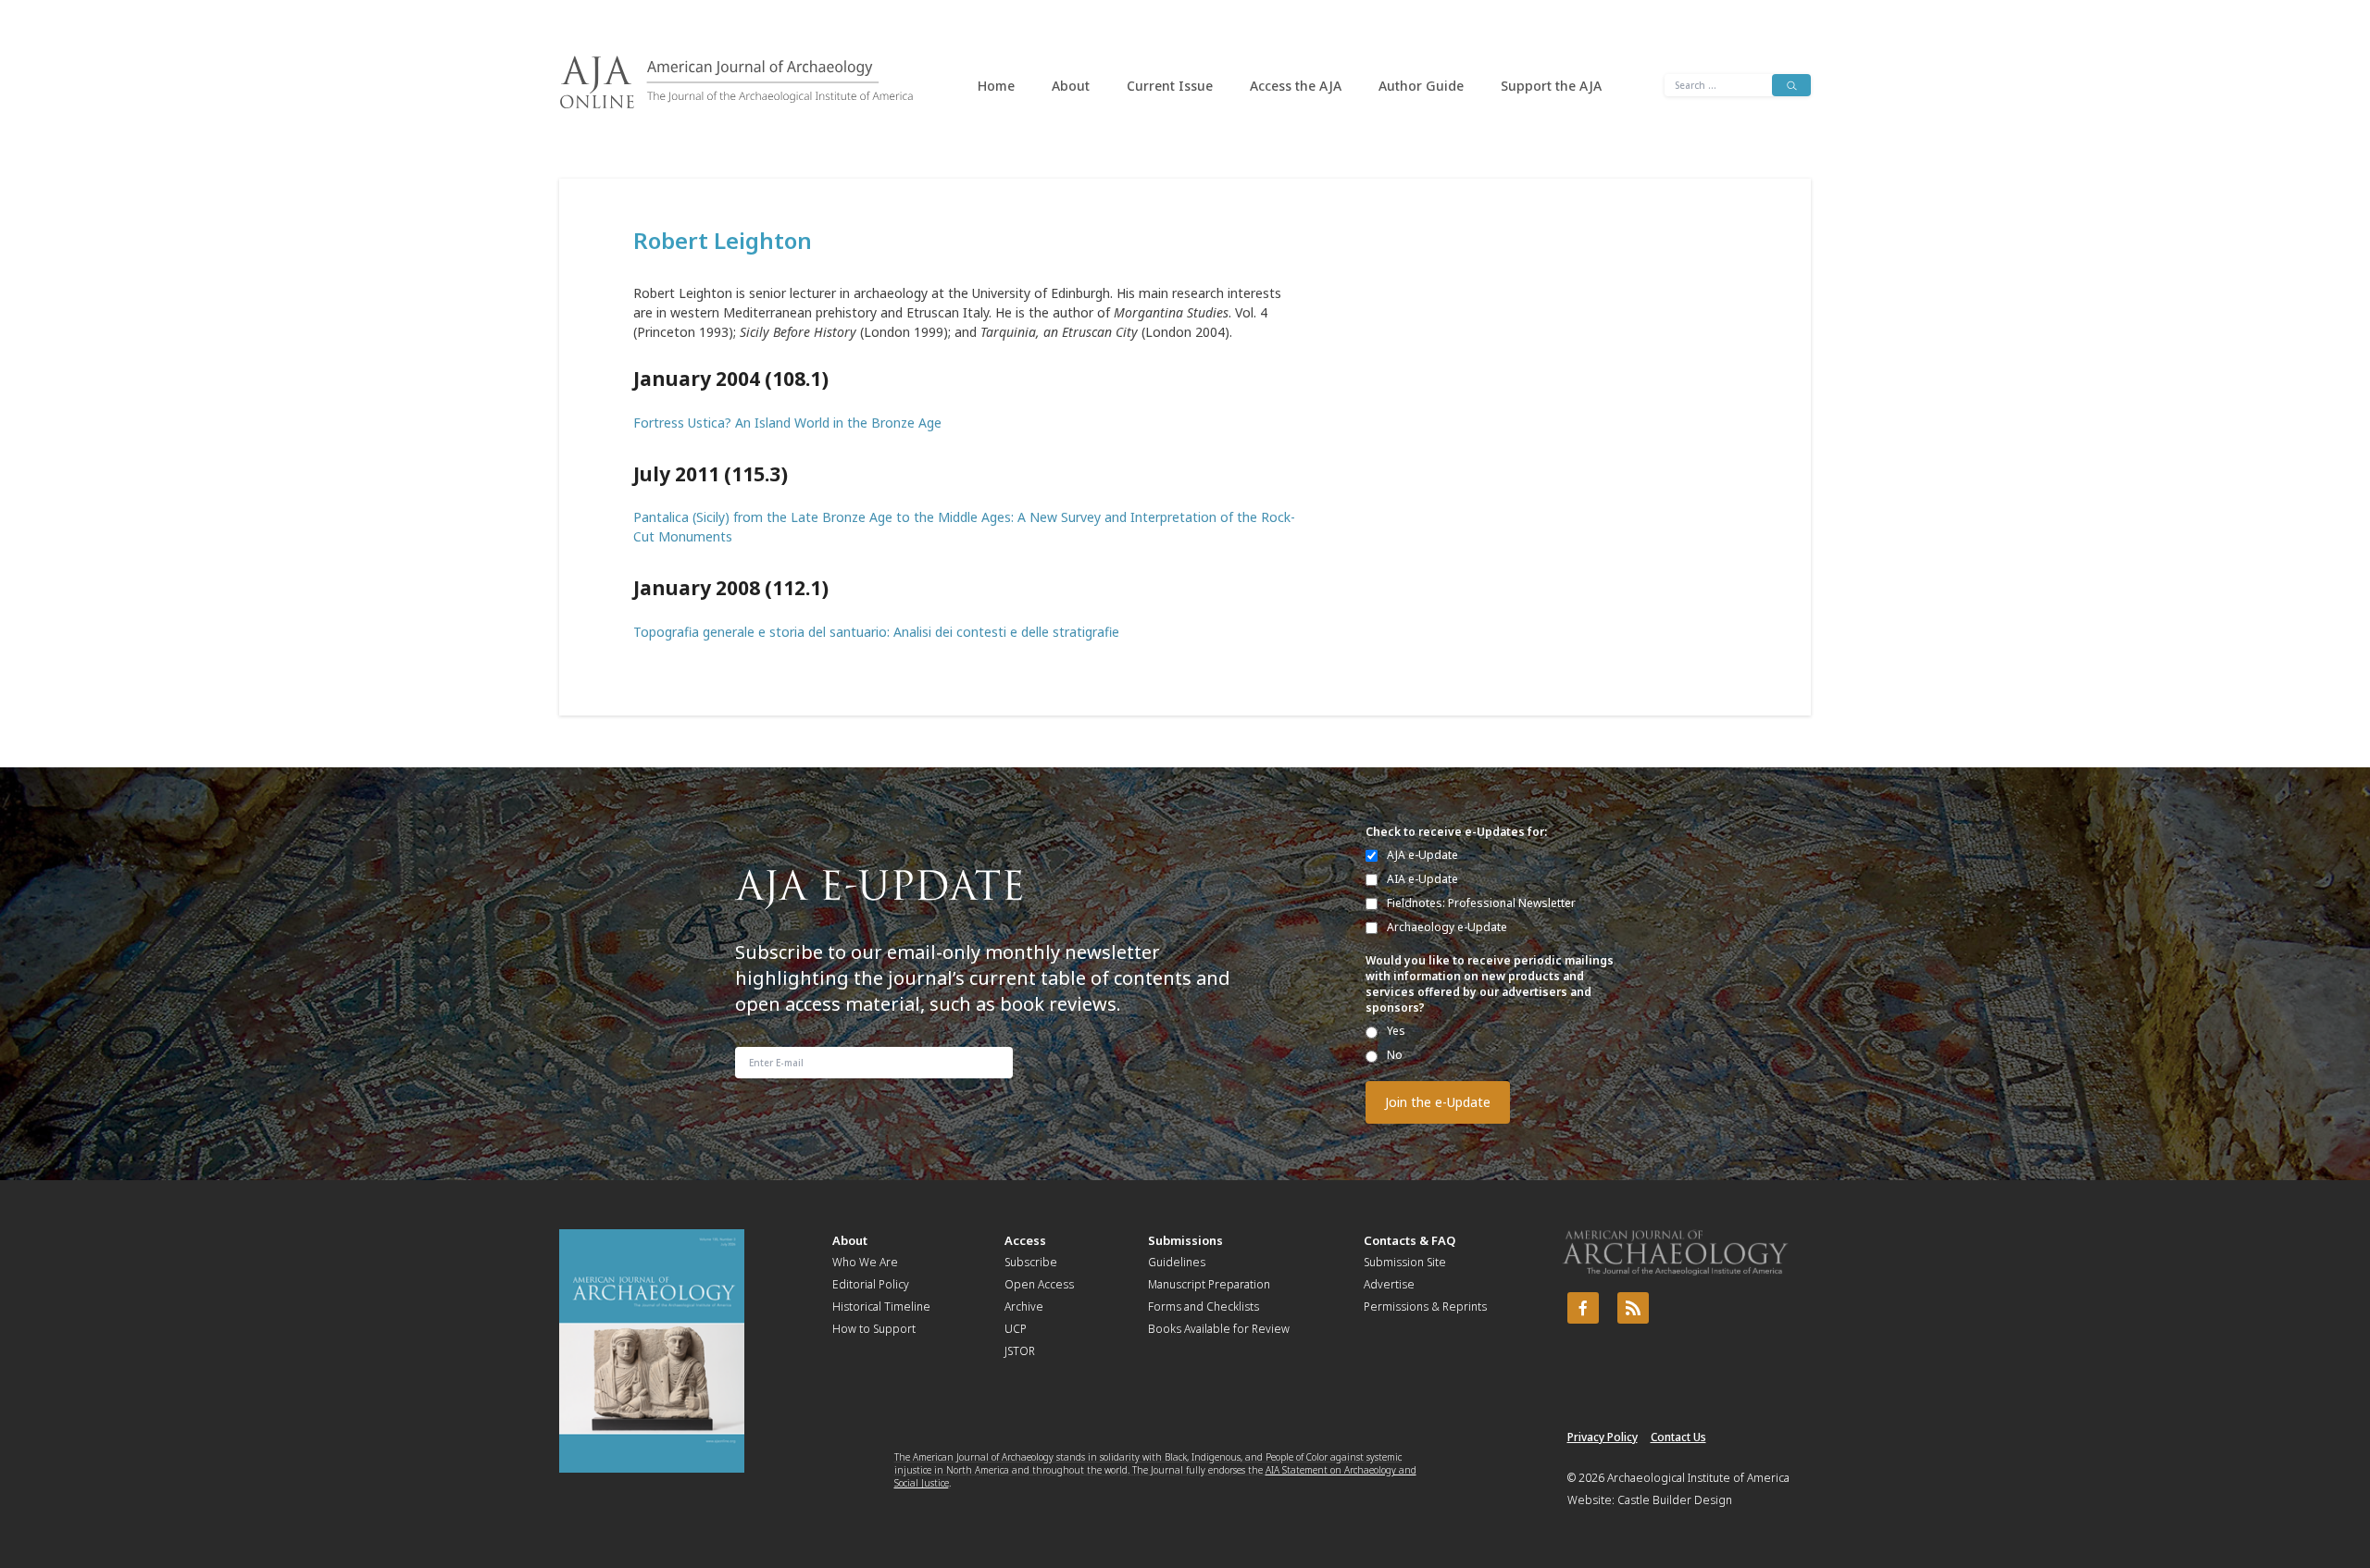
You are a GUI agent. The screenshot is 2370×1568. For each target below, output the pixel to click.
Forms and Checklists (1204, 1307)
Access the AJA (1296, 86)
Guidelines (1177, 1262)
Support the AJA (1551, 86)
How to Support (874, 1329)
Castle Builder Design (1675, 1500)
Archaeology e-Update (1447, 927)
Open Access (1039, 1284)
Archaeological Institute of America (1698, 1478)
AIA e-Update (1422, 879)
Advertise (1389, 1284)
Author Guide (1421, 86)
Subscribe (1031, 1262)
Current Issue (1170, 86)
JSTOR (1020, 1351)
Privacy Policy (1603, 1437)
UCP (1016, 1329)
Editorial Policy (871, 1284)
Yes (1396, 1031)
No (1395, 1055)
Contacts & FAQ (1410, 1240)
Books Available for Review (1219, 1329)
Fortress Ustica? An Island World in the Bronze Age (787, 423)
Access (1025, 1240)
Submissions (1185, 1240)
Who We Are (865, 1262)
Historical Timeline (881, 1307)
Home (996, 86)
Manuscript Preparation (1209, 1284)
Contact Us (1678, 1437)
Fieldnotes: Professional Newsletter (1481, 903)
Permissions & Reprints (1425, 1307)
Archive (1024, 1307)
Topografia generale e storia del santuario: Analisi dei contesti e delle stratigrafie (876, 632)
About (1071, 86)
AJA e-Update (1422, 855)
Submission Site (1405, 1262)
